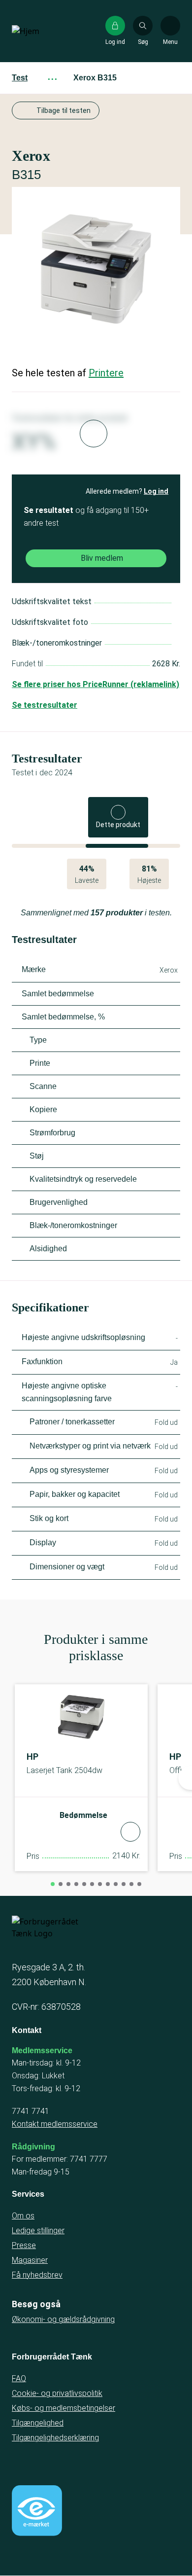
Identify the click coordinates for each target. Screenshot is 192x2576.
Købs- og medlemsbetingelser (64, 2408)
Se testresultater (45, 705)
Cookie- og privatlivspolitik (57, 2393)
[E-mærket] (37, 2510)
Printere (106, 373)
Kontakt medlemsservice (55, 2124)
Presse (24, 2245)
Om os (23, 2216)
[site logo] (43, 31)
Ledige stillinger (38, 2231)
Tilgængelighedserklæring (55, 2438)
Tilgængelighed (38, 2423)
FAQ (19, 2378)
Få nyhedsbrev (37, 2275)
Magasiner (30, 2260)
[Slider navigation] (53, 1884)
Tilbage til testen (64, 110)
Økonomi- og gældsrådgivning (63, 2319)
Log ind (156, 491)
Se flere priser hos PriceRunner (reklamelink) (96, 684)
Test (20, 78)
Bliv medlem (102, 558)
